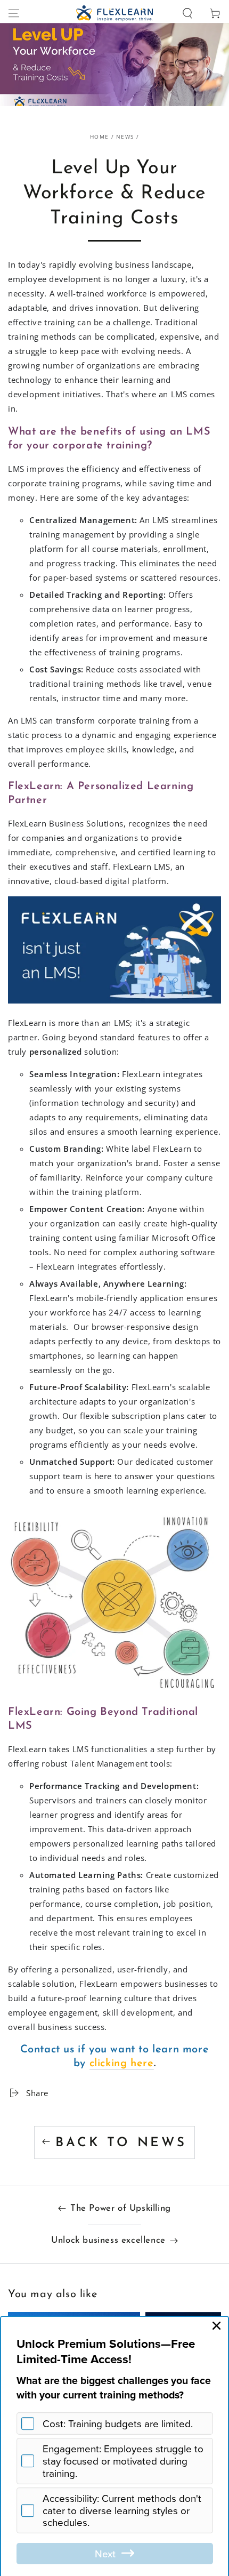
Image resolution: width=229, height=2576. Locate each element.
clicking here (122, 2064)
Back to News (121, 2143)
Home (99, 137)
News (125, 137)
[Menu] (14, 13)
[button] (187, 13)
